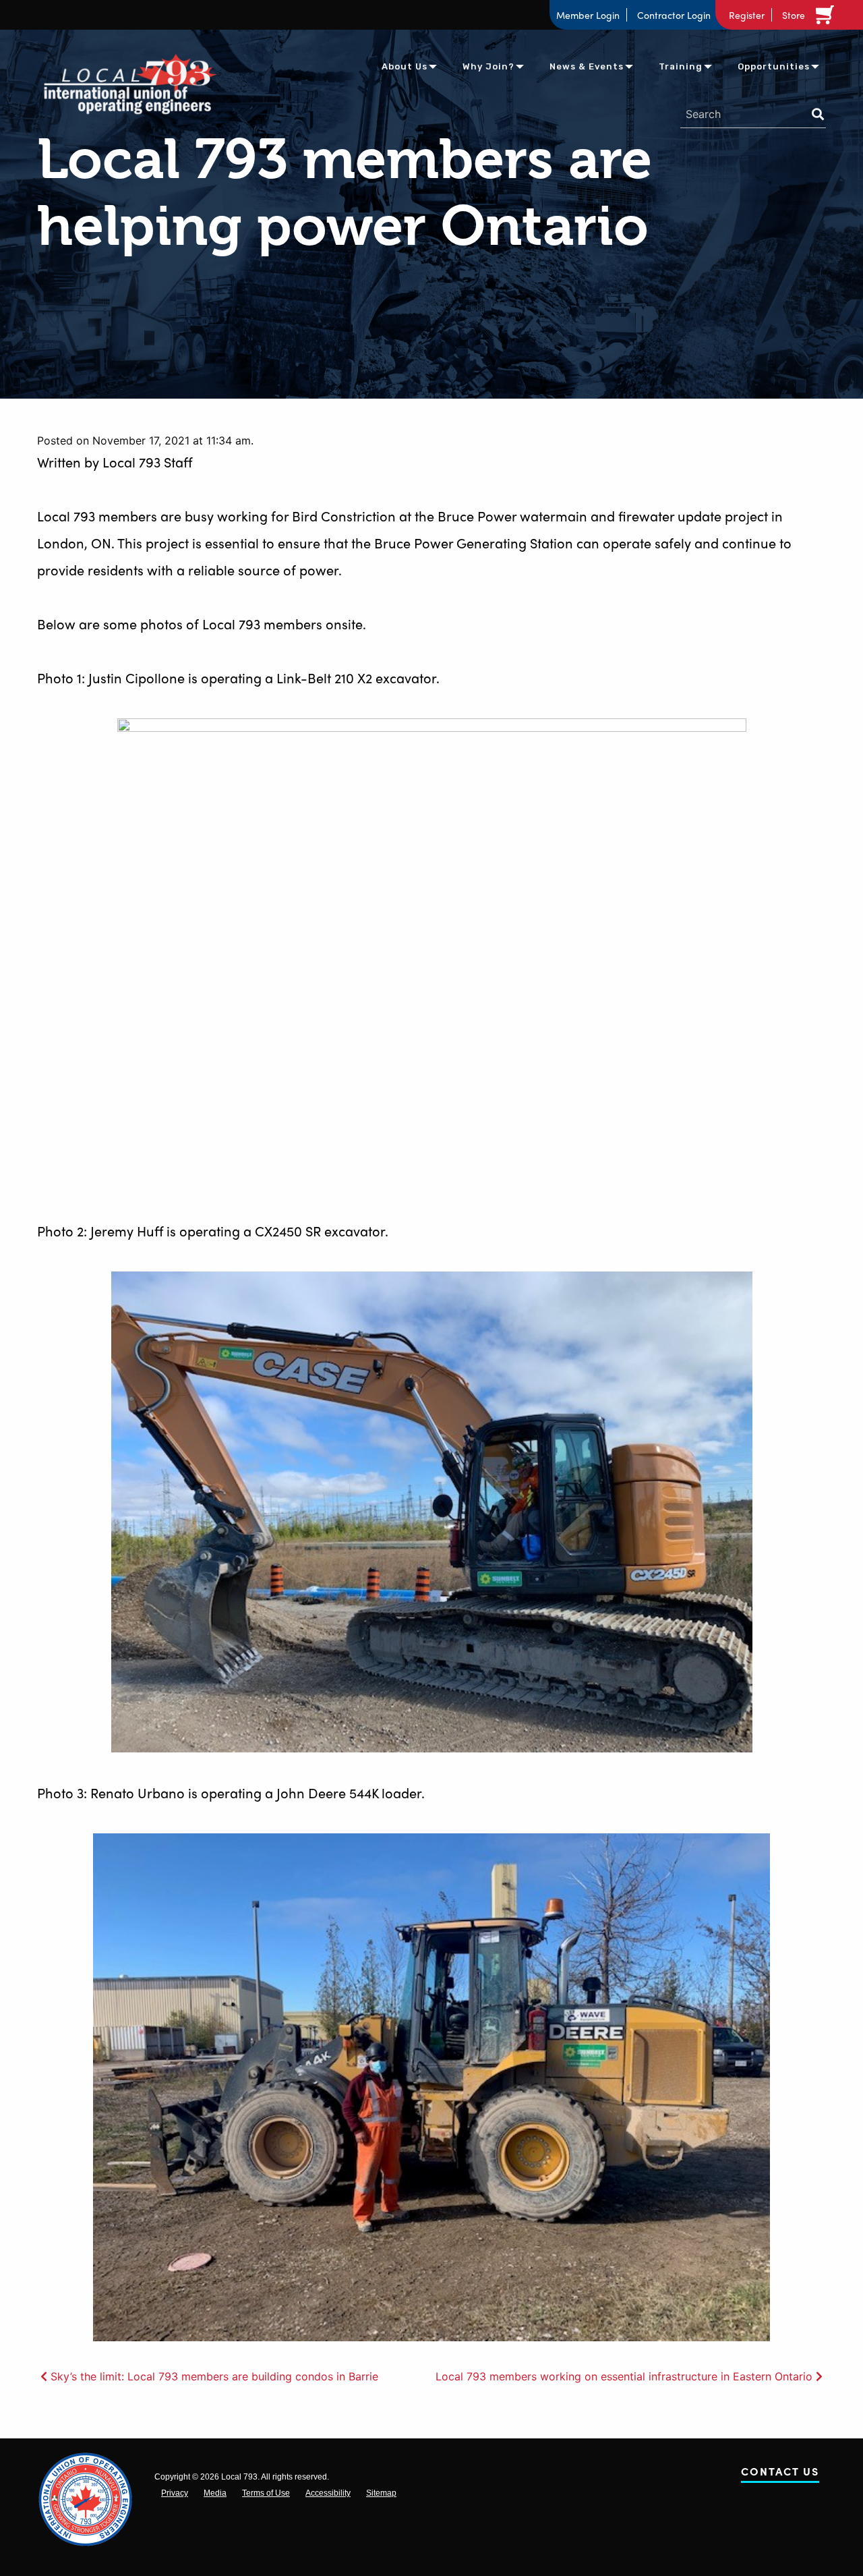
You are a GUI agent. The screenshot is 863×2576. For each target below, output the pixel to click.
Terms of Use (266, 2493)
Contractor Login (674, 15)
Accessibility (328, 2493)
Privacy (175, 2493)
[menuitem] (405, 66)
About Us (405, 66)
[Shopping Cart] (827, 15)
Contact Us (780, 2474)
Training (681, 66)
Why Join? (488, 66)
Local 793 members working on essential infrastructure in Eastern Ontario (624, 2376)
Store (794, 15)
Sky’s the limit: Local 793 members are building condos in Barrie (214, 2376)
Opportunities (774, 66)
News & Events (587, 66)
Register (747, 15)
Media (215, 2493)
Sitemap (381, 2493)
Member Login (588, 15)
